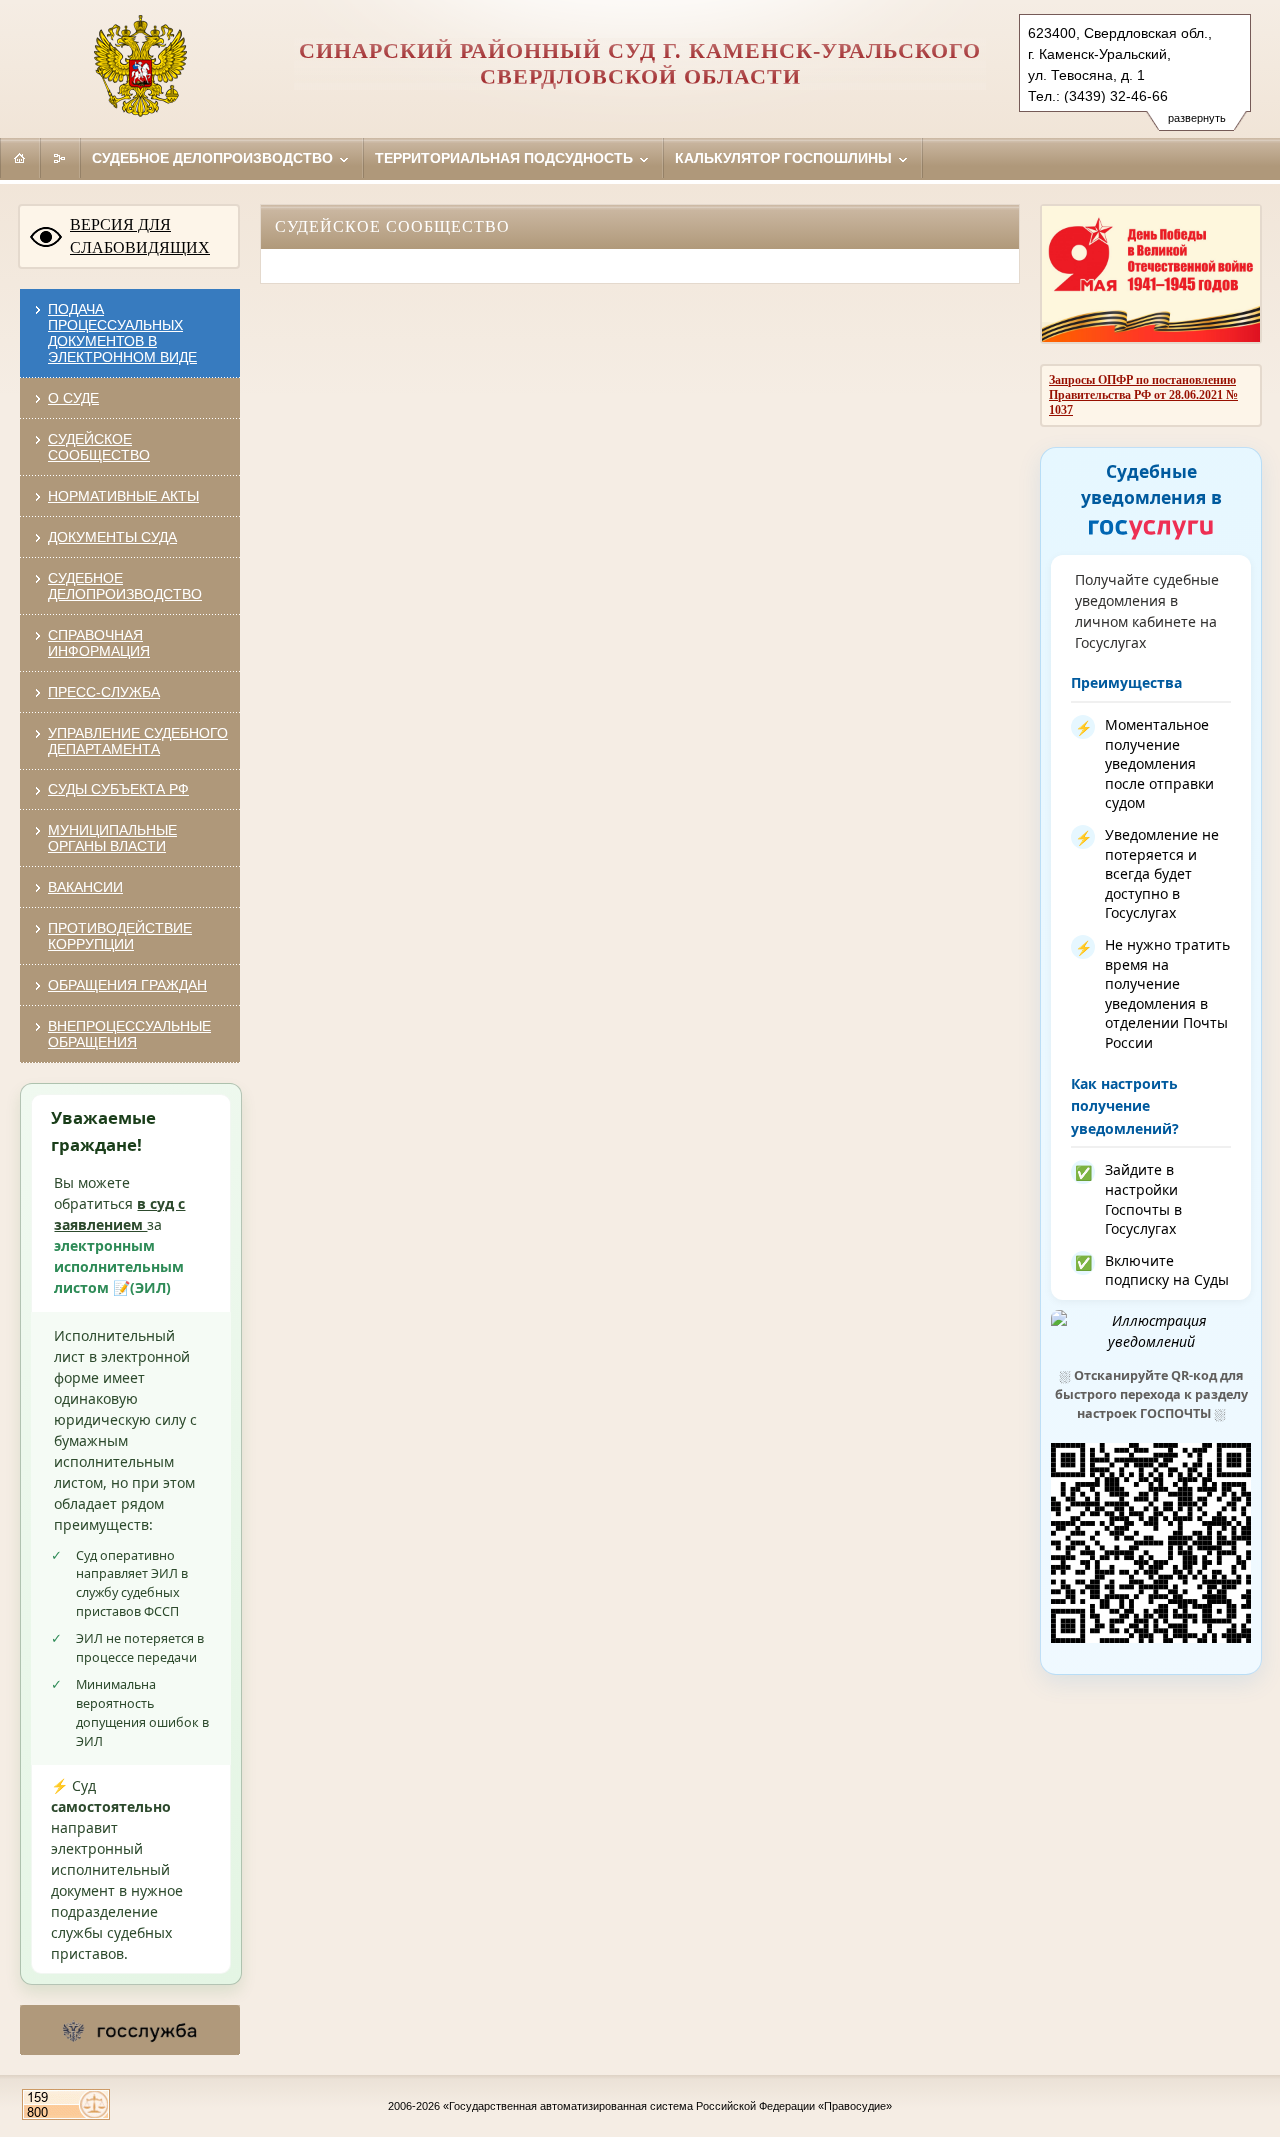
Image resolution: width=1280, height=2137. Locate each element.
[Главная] (20, 158)
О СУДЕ (73, 398)
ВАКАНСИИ (85, 887)
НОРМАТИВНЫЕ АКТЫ (123, 496)
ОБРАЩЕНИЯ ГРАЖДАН (127, 985)
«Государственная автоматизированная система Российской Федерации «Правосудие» (667, 2106)
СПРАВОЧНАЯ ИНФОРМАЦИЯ (99, 643)
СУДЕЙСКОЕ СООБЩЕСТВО (99, 447)
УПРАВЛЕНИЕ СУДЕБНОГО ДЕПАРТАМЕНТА (138, 741)
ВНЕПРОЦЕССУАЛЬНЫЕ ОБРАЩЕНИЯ (129, 1034)
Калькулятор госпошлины (785, 158)
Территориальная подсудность (506, 158)
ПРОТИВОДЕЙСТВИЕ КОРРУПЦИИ (120, 936)
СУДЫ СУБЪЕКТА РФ (118, 789)
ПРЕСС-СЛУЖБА (104, 692)
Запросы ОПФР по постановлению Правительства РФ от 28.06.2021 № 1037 (1143, 395)
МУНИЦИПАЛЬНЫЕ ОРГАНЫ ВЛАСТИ (112, 838)
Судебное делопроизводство (214, 158)
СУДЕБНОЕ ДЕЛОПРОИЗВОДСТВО (125, 586)
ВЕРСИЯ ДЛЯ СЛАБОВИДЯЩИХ (140, 236)
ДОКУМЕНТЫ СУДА (112, 537)
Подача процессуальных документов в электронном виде (122, 333)
